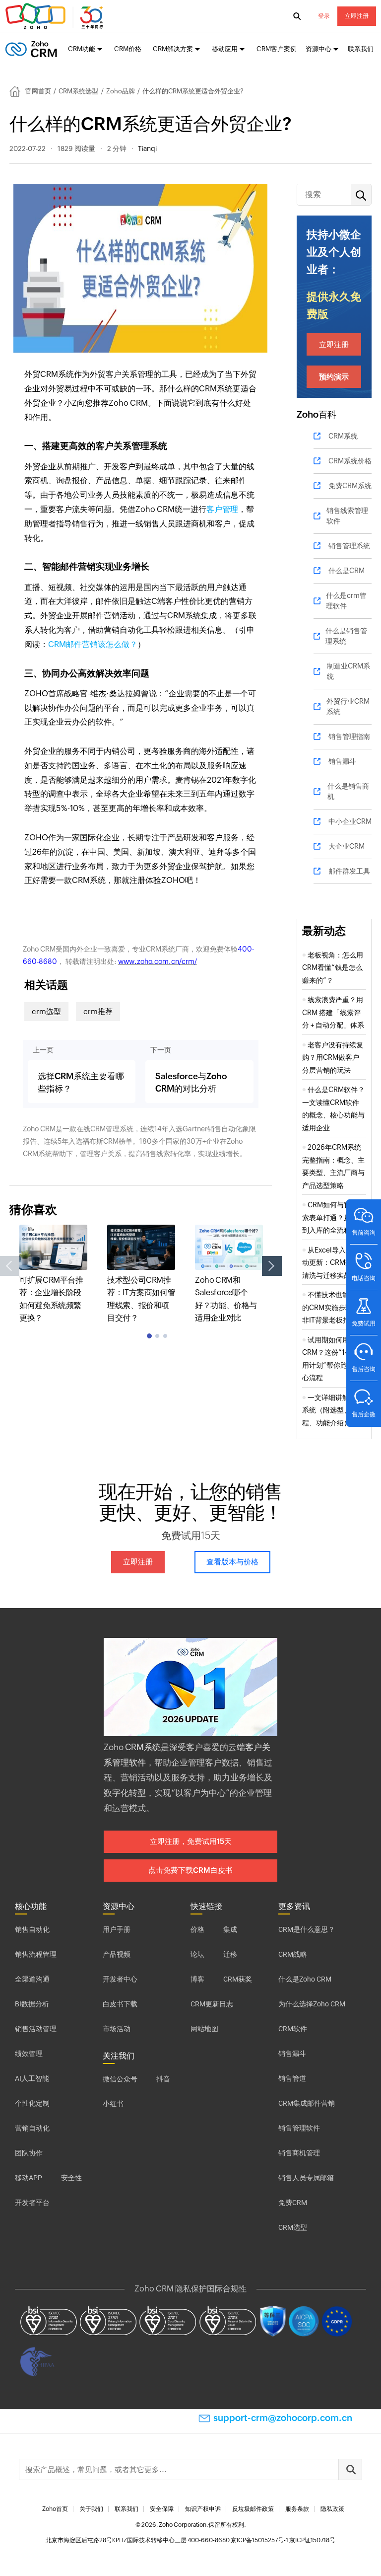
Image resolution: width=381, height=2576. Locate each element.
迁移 (230, 1954)
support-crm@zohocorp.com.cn (283, 2418)
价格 (197, 1929)
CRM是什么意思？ (307, 1929)
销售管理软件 (299, 2128)
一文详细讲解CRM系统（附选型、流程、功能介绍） (333, 1410)
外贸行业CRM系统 (348, 706)
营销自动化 (32, 2128)
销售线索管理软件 (347, 516)
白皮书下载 (120, 2004)
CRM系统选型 (78, 91)
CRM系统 (343, 436)
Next (272, 1266)
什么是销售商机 (348, 791)
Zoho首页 (55, 2509)
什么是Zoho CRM (305, 1979)
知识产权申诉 (203, 2509)
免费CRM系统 (350, 486)
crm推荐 (98, 1011)
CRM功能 (82, 49)
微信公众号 (120, 2079)
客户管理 (222, 509)
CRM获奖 (238, 1979)
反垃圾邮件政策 (253, 2509)
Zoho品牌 (121, 91)
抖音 (163, 2079)
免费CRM (293, 2203)
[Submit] (350, 2469)
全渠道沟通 (32, 1979)
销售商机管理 (299, 2153)
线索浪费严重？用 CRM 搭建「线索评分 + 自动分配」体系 (333, 1012)
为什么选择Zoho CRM (312, 2004)
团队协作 (29, 2153)
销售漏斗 (342, 761)
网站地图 (204, 2029)
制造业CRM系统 (349, 671)
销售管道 (292, 2078)
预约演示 (334, 377)
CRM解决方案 (173, 49)
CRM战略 (293, 1954)
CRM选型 (293, 2227)
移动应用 (225, 49)
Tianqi (147, 148)
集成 (230, 1929)
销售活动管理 (36, 2029)
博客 (197, 1979)
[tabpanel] (53, 1275)
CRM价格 (128, 49)
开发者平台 (32, 2203)
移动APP (29, 2178)
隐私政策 (332, 2509)
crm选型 (46, 1011)
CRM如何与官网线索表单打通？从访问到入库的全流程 (333, 1217)
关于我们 (91, 2509)
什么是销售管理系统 (346, 636)
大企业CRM (347, 846)
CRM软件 (293, 2029)
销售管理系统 (349, 546)
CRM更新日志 (212, 2004)
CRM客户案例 (277, 49)
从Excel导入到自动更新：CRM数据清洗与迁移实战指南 (333, 1263)
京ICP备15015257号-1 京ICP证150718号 (283, 2540)
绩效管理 (29, 2054)
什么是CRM (347, 571)
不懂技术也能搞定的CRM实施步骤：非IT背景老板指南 (333, 1307)
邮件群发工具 (349, 871)
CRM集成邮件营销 (307, 2103)
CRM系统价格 (350, 461)
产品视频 (117, 1954)
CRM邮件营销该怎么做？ (93, 644)
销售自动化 (32, 1929)
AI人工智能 (32, 2078)
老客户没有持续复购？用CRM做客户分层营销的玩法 (333, 1058)
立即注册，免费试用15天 (191, 1841)
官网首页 (38, 91)
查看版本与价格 (232, 1562)
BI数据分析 (32, 2004)
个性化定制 (32, 2103)
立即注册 (357, 16)
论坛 (197, 1954)
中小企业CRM (350, 821)
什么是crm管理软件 (346, 601)
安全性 (71, 2178)
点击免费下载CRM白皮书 (190, 1870)
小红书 (113, 2104)
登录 (324, 16)
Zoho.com (56, 16)
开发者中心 (120, 1979)
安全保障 (162, 2509)
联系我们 (361, 49)
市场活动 (117, 2029)
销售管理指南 (349, 736)
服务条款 (297, 2509)
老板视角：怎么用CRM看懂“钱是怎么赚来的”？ (333, 968)
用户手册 (117, 1929)
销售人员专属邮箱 (306, 2178)
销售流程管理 (36, 1954)
